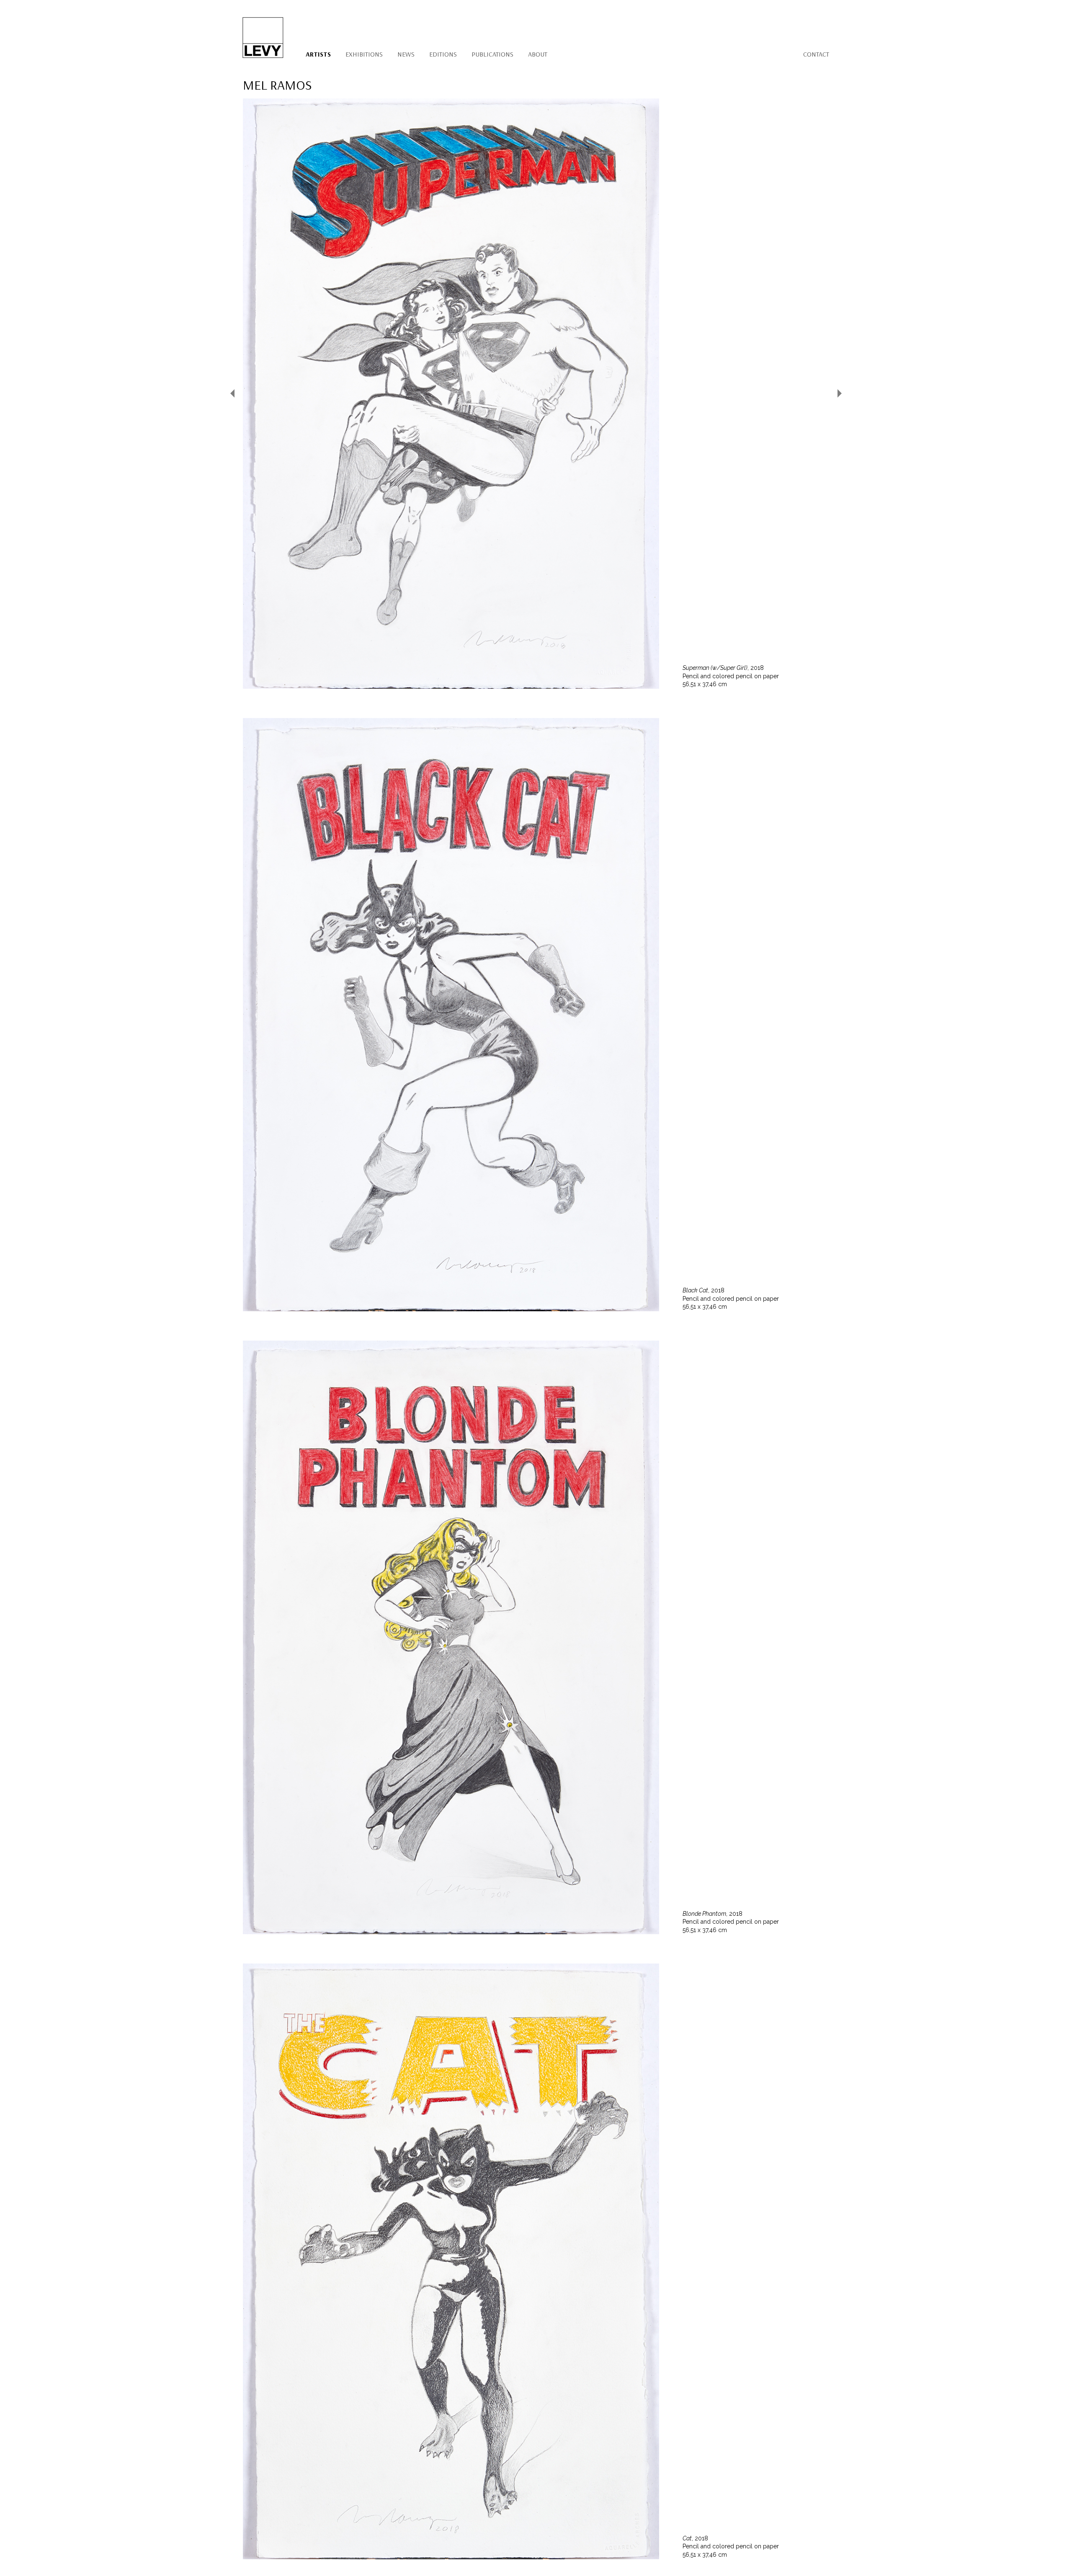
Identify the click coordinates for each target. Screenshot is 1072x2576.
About (538, 54)
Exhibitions (364, 54)
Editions (443, 54)
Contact (816, 54)
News (406, 54)
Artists (318, 54)
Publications (492, 54)
